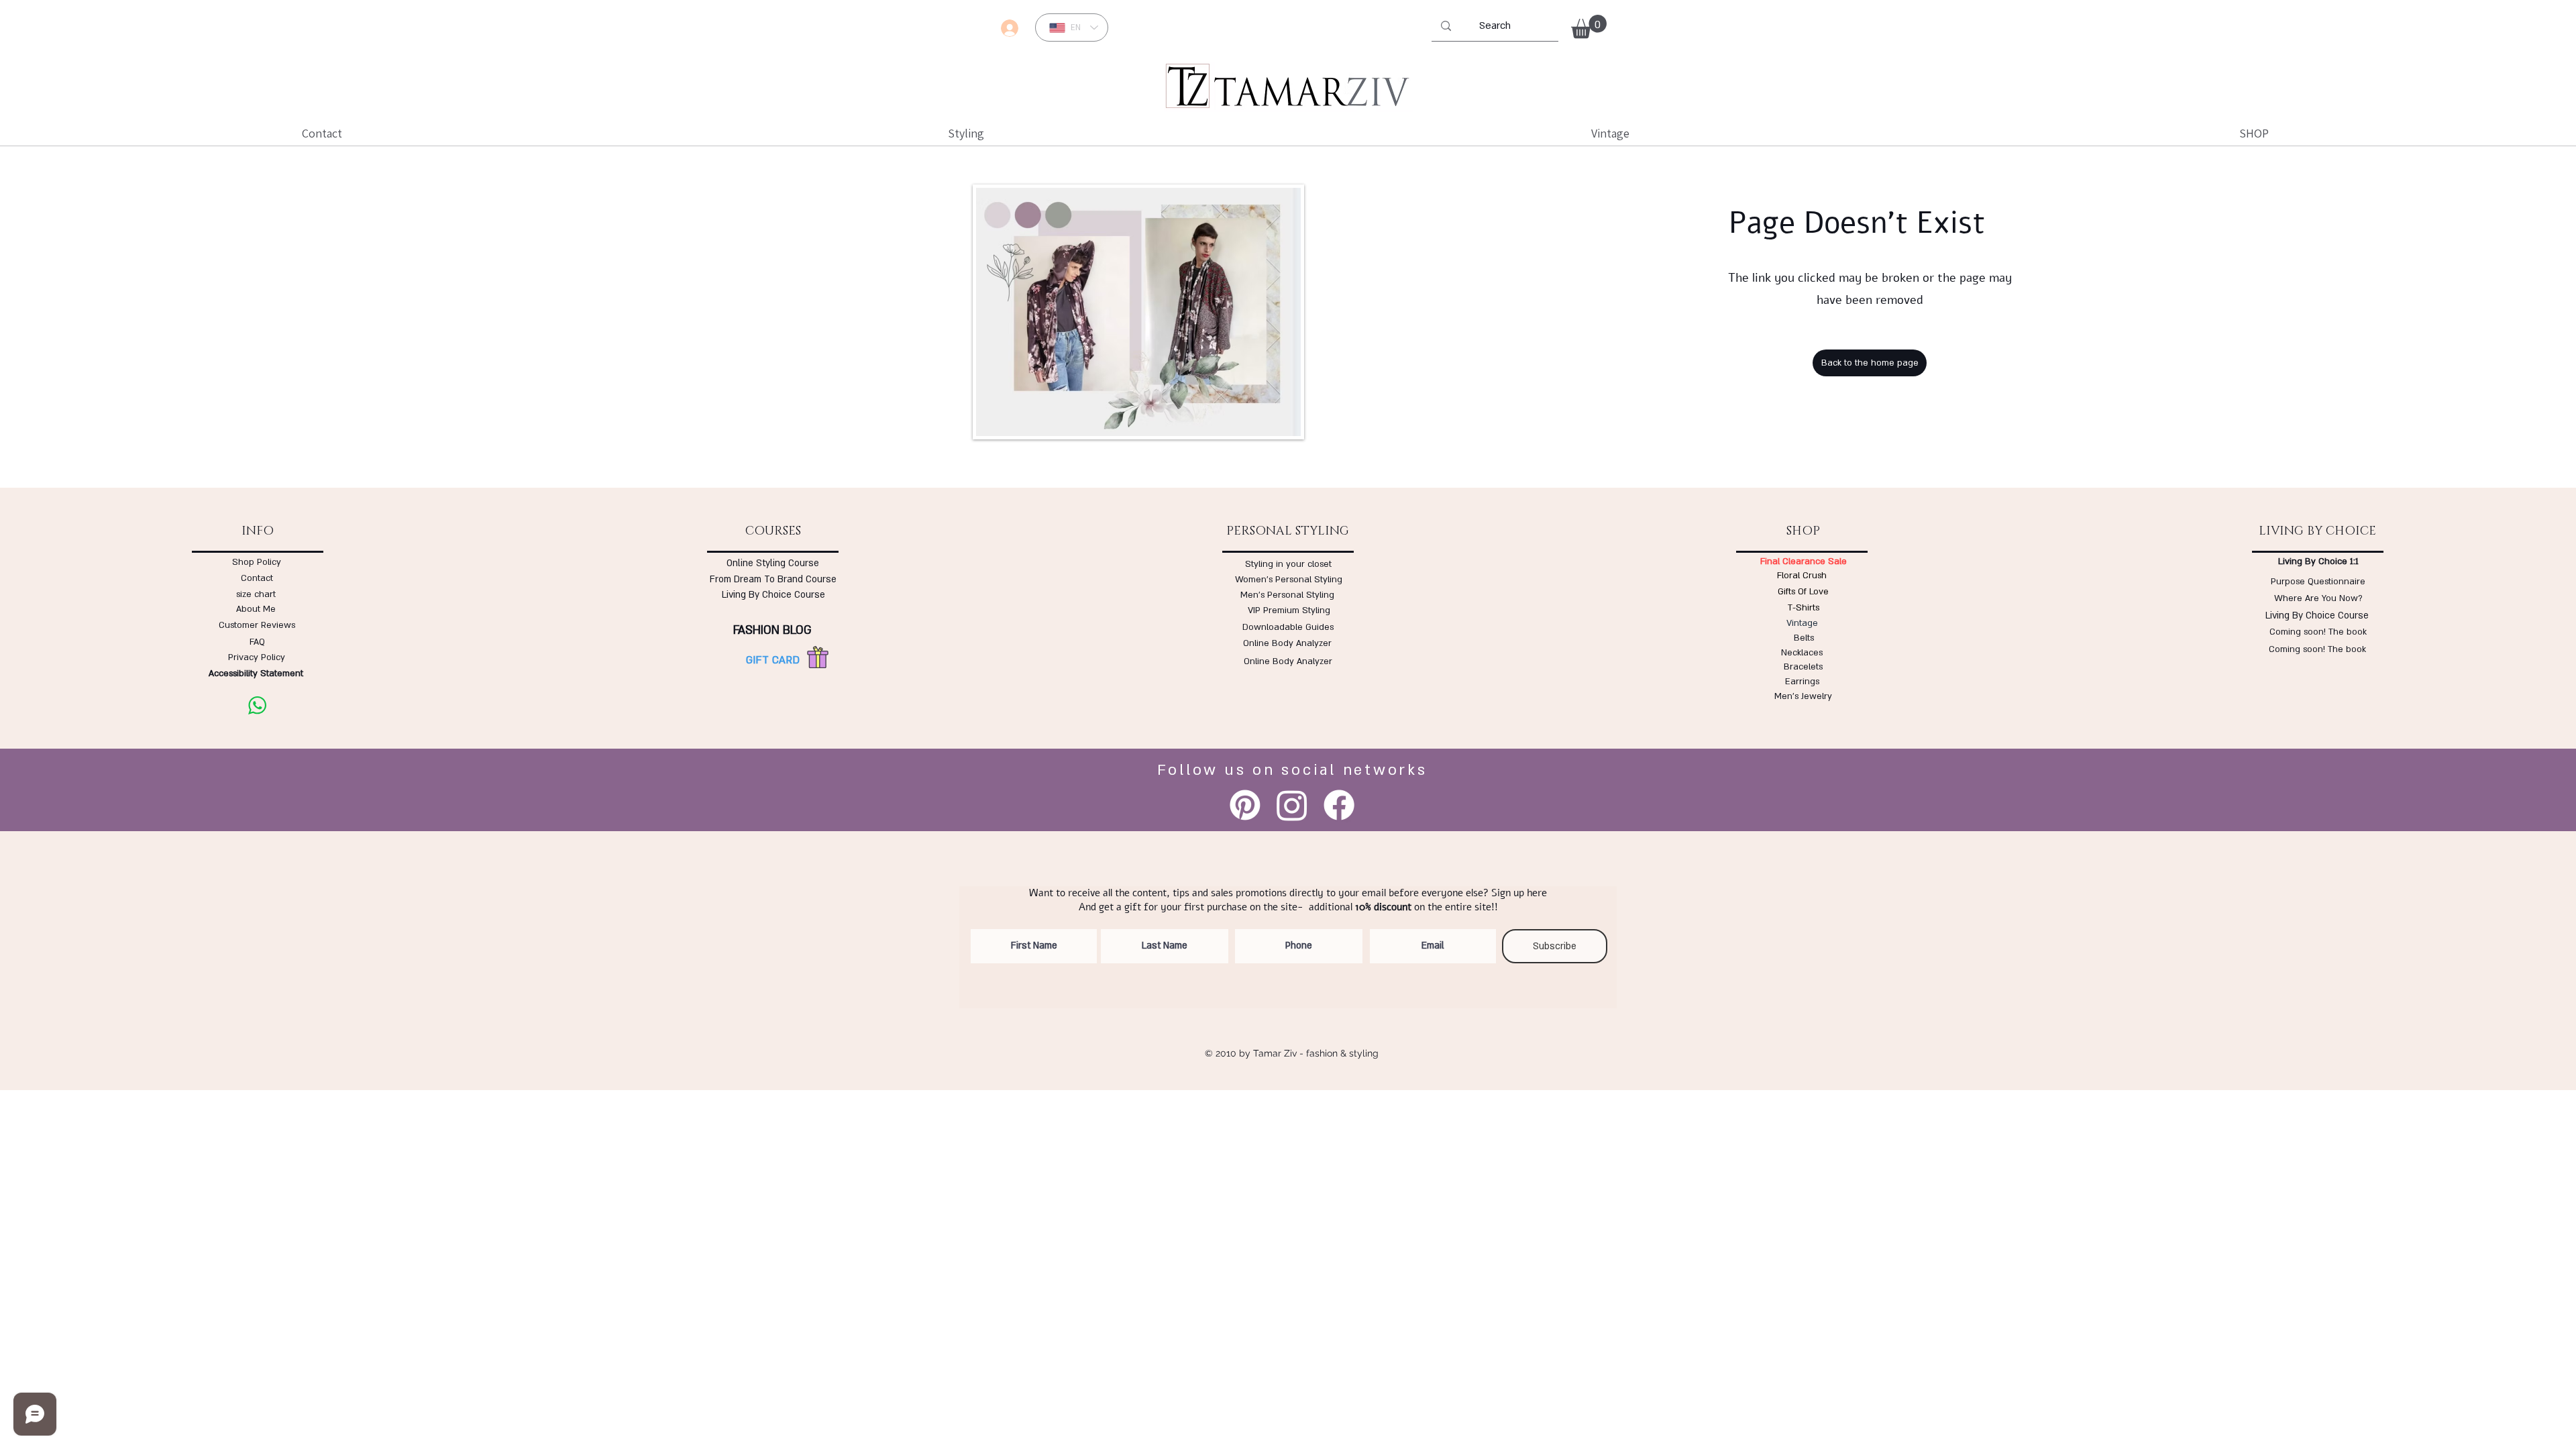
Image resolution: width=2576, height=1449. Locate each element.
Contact (257, 578)
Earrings (1802, 682)
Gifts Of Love (1803, 592)
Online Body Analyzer (1287, 643)
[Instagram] (1292, 805)
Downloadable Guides (1288, 627)
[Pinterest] (1245, 805)
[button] (1589, 26)
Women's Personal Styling (1289, 580)
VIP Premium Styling (1289, 610)
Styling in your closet (1288, 564)
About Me (256, 609)
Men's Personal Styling (1287, 595)
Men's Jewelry (1803, 696)
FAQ (257, 642)
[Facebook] (1339, 805)
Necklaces (1802, 653)
